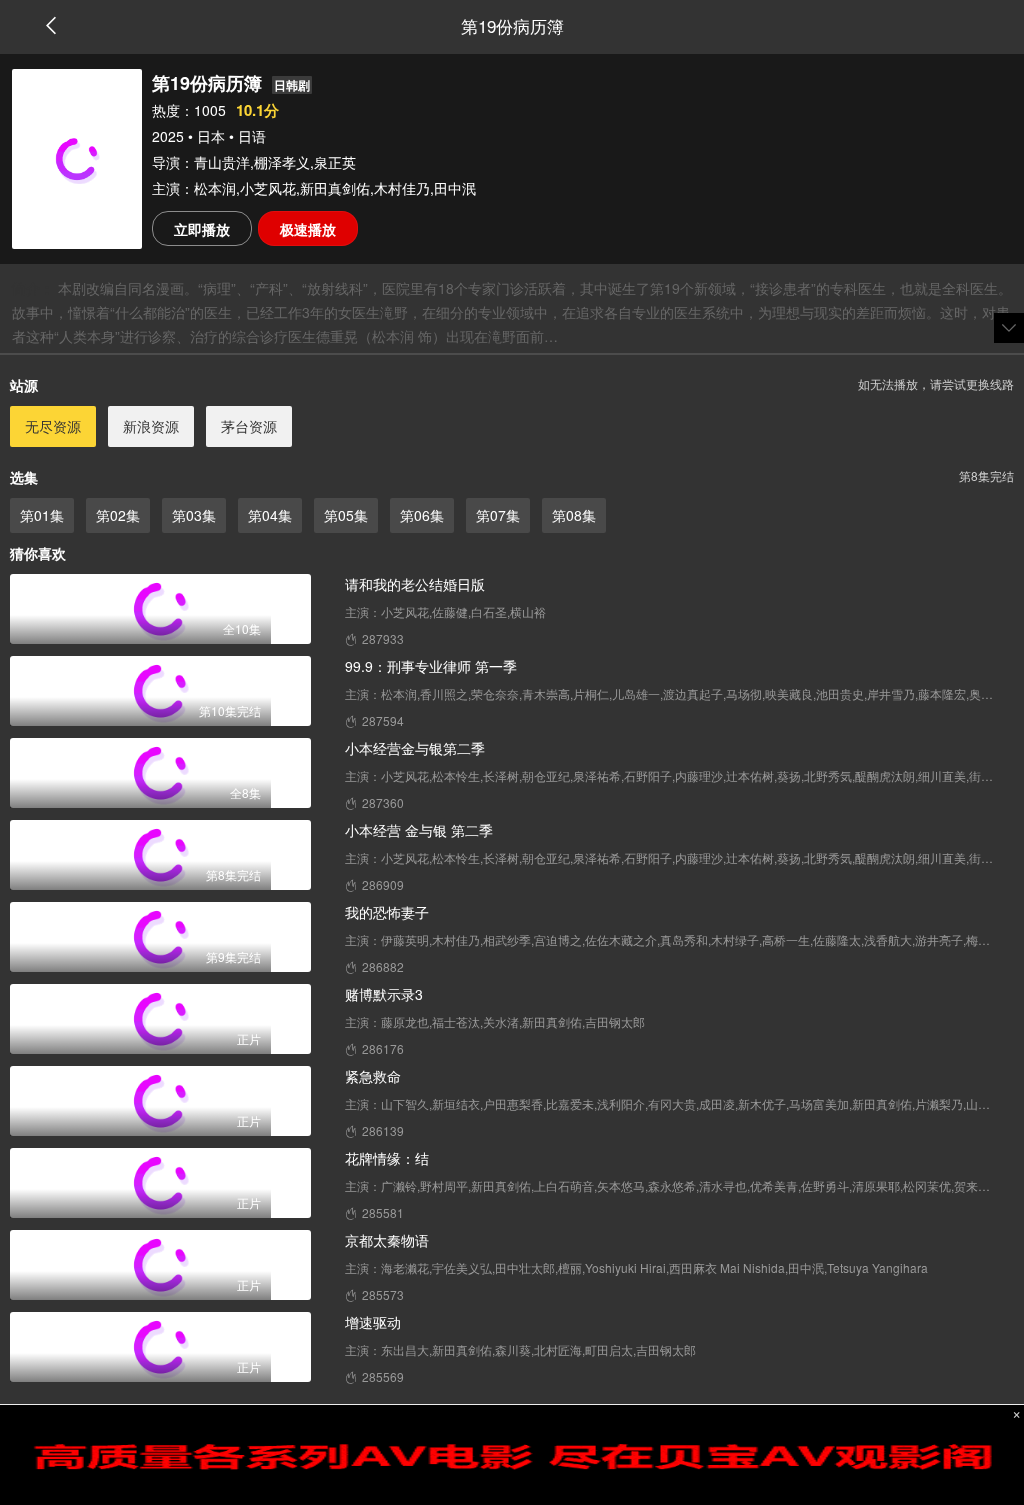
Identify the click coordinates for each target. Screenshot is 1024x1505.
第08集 (574, 515)
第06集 (422, 515)
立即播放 (202, 229)
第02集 (118, 515)
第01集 (42, 515)
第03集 (194, 515)
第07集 (498, 515)
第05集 (346, 515)
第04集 (270, 515)
